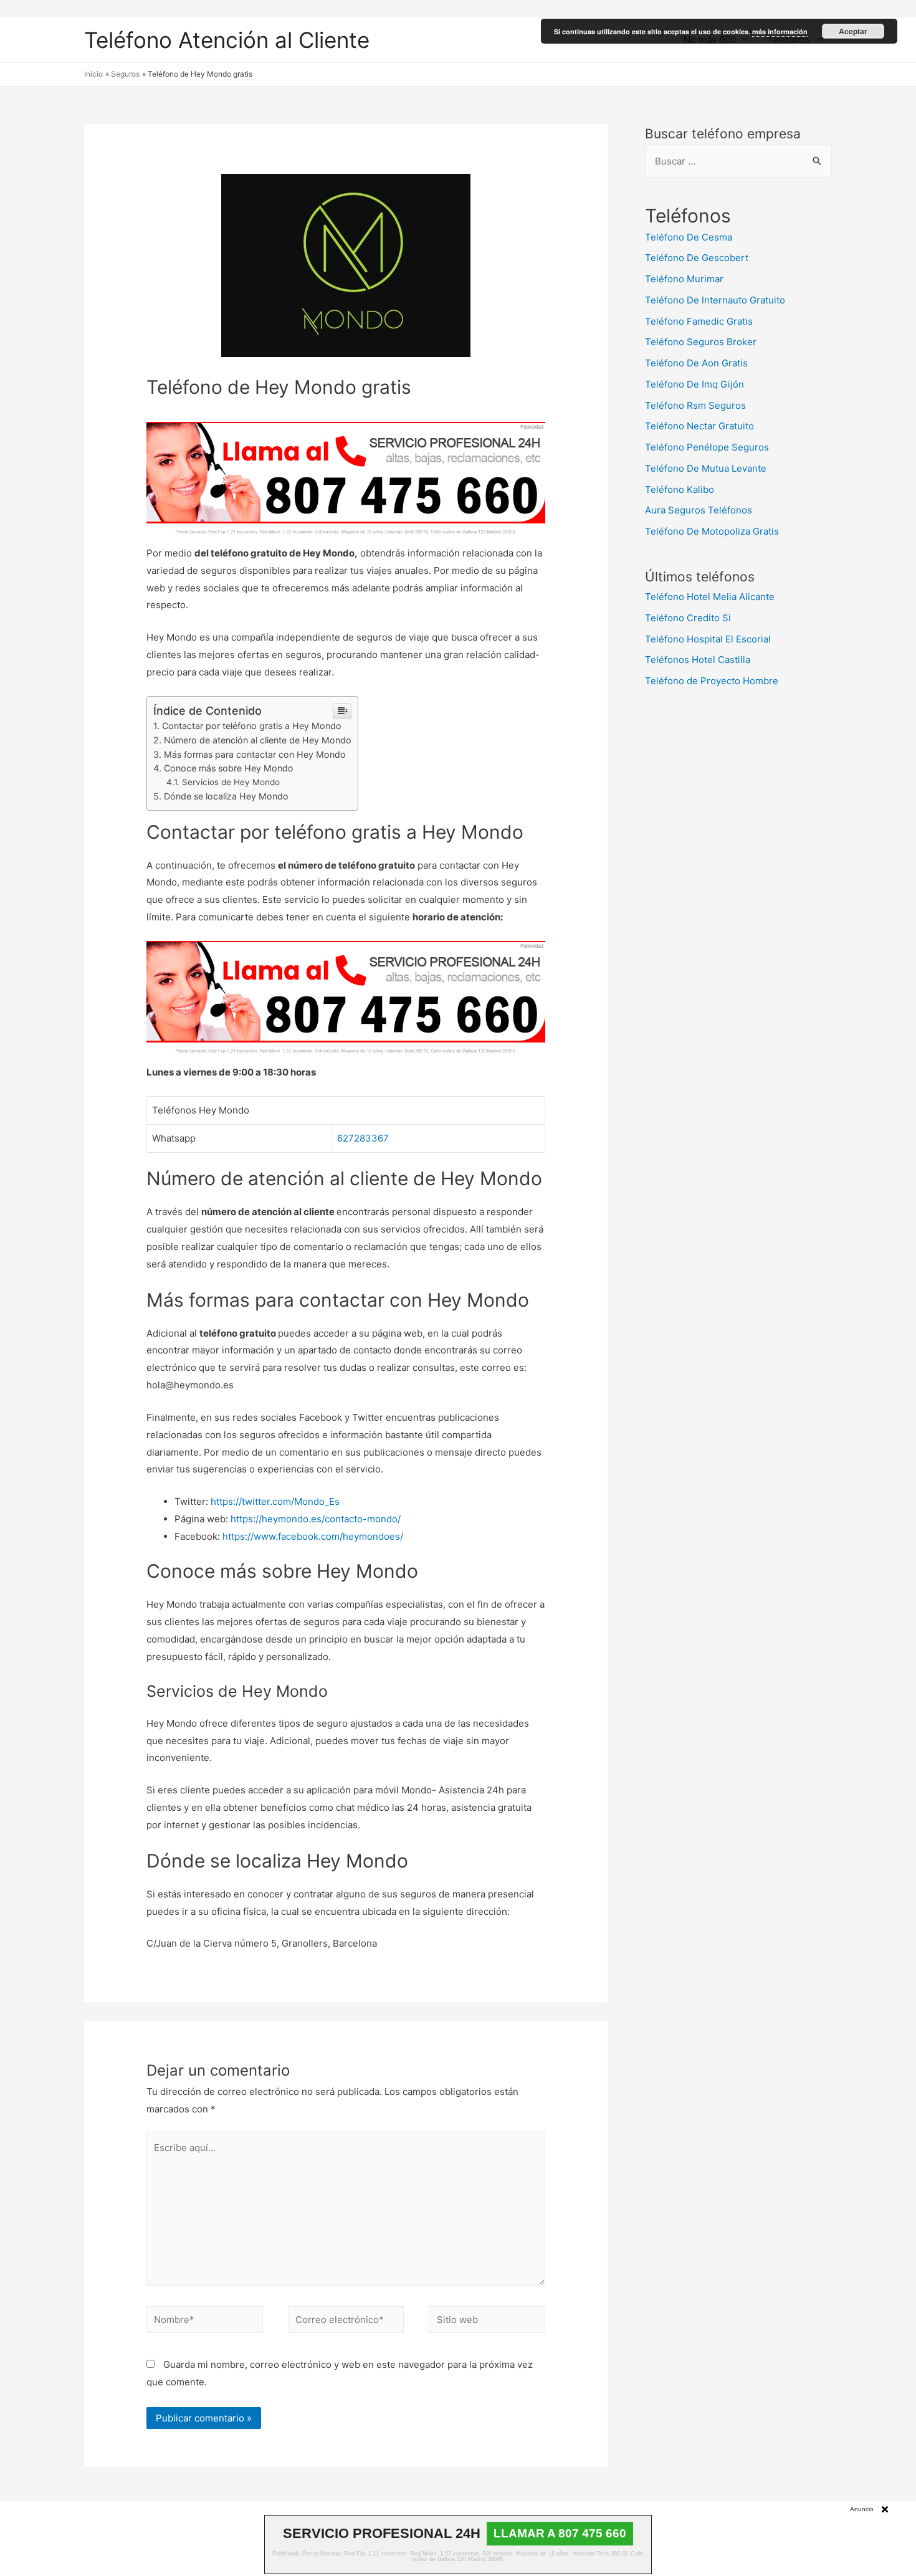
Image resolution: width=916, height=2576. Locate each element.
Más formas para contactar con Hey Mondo (255, 754)
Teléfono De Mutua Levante (706, 468)
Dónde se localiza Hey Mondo (226, 796)
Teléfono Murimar (684, 279)
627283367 (363, 1138)
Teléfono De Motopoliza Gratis (712, 531)
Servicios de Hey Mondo (231, 782)
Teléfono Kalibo (680, 489)
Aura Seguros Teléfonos (699, 510)
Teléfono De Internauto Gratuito (715, 300)
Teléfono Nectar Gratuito (699, 426)
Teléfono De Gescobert (697, 258)
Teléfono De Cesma (689, 237)
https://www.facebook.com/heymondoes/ (313, 1536)
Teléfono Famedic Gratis (699, 321)
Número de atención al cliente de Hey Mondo (258, 740)
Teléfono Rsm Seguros (695, 405)
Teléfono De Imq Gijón (694, 384)
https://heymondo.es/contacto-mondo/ (316, 1519)
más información (780, 31)
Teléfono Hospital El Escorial (708, 639)
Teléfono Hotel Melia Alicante (710, 597)
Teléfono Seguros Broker (701, 342)
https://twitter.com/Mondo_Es (275, 1501)
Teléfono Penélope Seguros (707, 447)
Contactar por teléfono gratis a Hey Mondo (252, 726)
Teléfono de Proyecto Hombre (712, 681)
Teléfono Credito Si (688, 618)
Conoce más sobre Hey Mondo (229, 768)
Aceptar (853, 31)
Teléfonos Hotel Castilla (698, 660)
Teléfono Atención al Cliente (227, 40)
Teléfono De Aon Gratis (696, 363)
